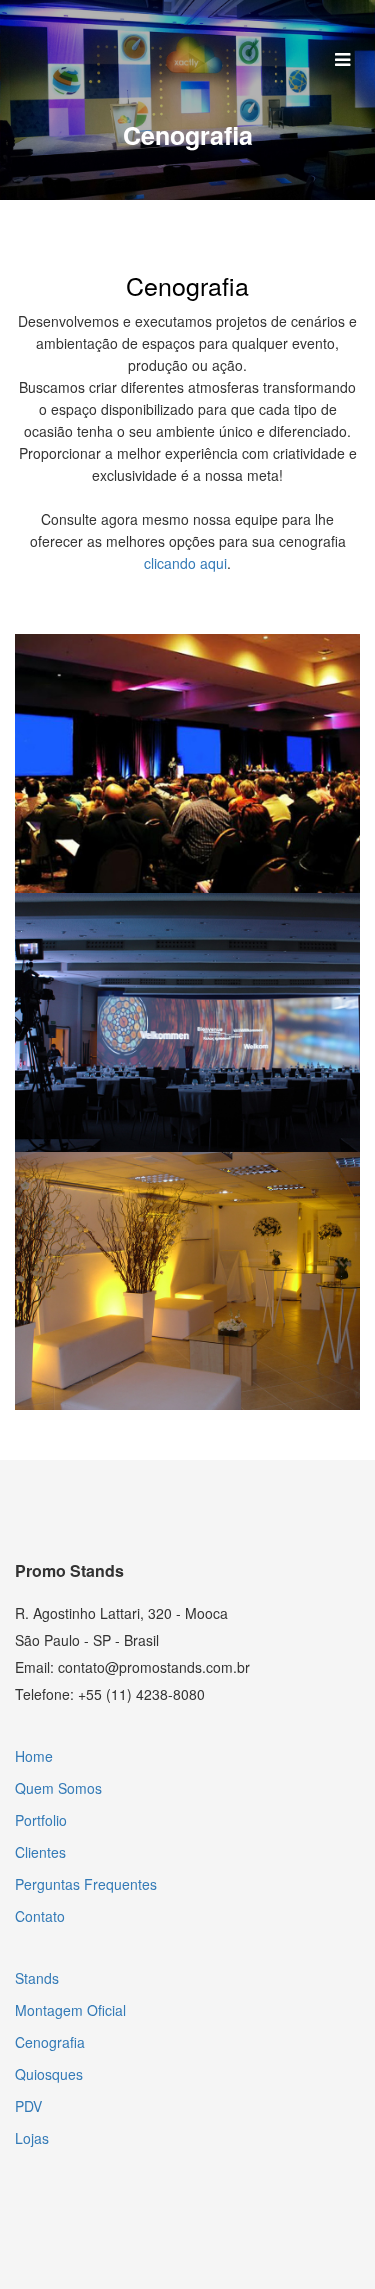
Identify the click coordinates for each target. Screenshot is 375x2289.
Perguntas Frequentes (86, 1884)
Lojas (32, 2138)
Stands (37, 1978)
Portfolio (41, 1820)
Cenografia (50, 2042)
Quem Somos (58, 1788)
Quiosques (49, 2074)
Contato (40, 1916)
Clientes (40, 1852)
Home (34, 1756)
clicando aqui (185, 563)
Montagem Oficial (70, 2010)
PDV (28, 2106)
